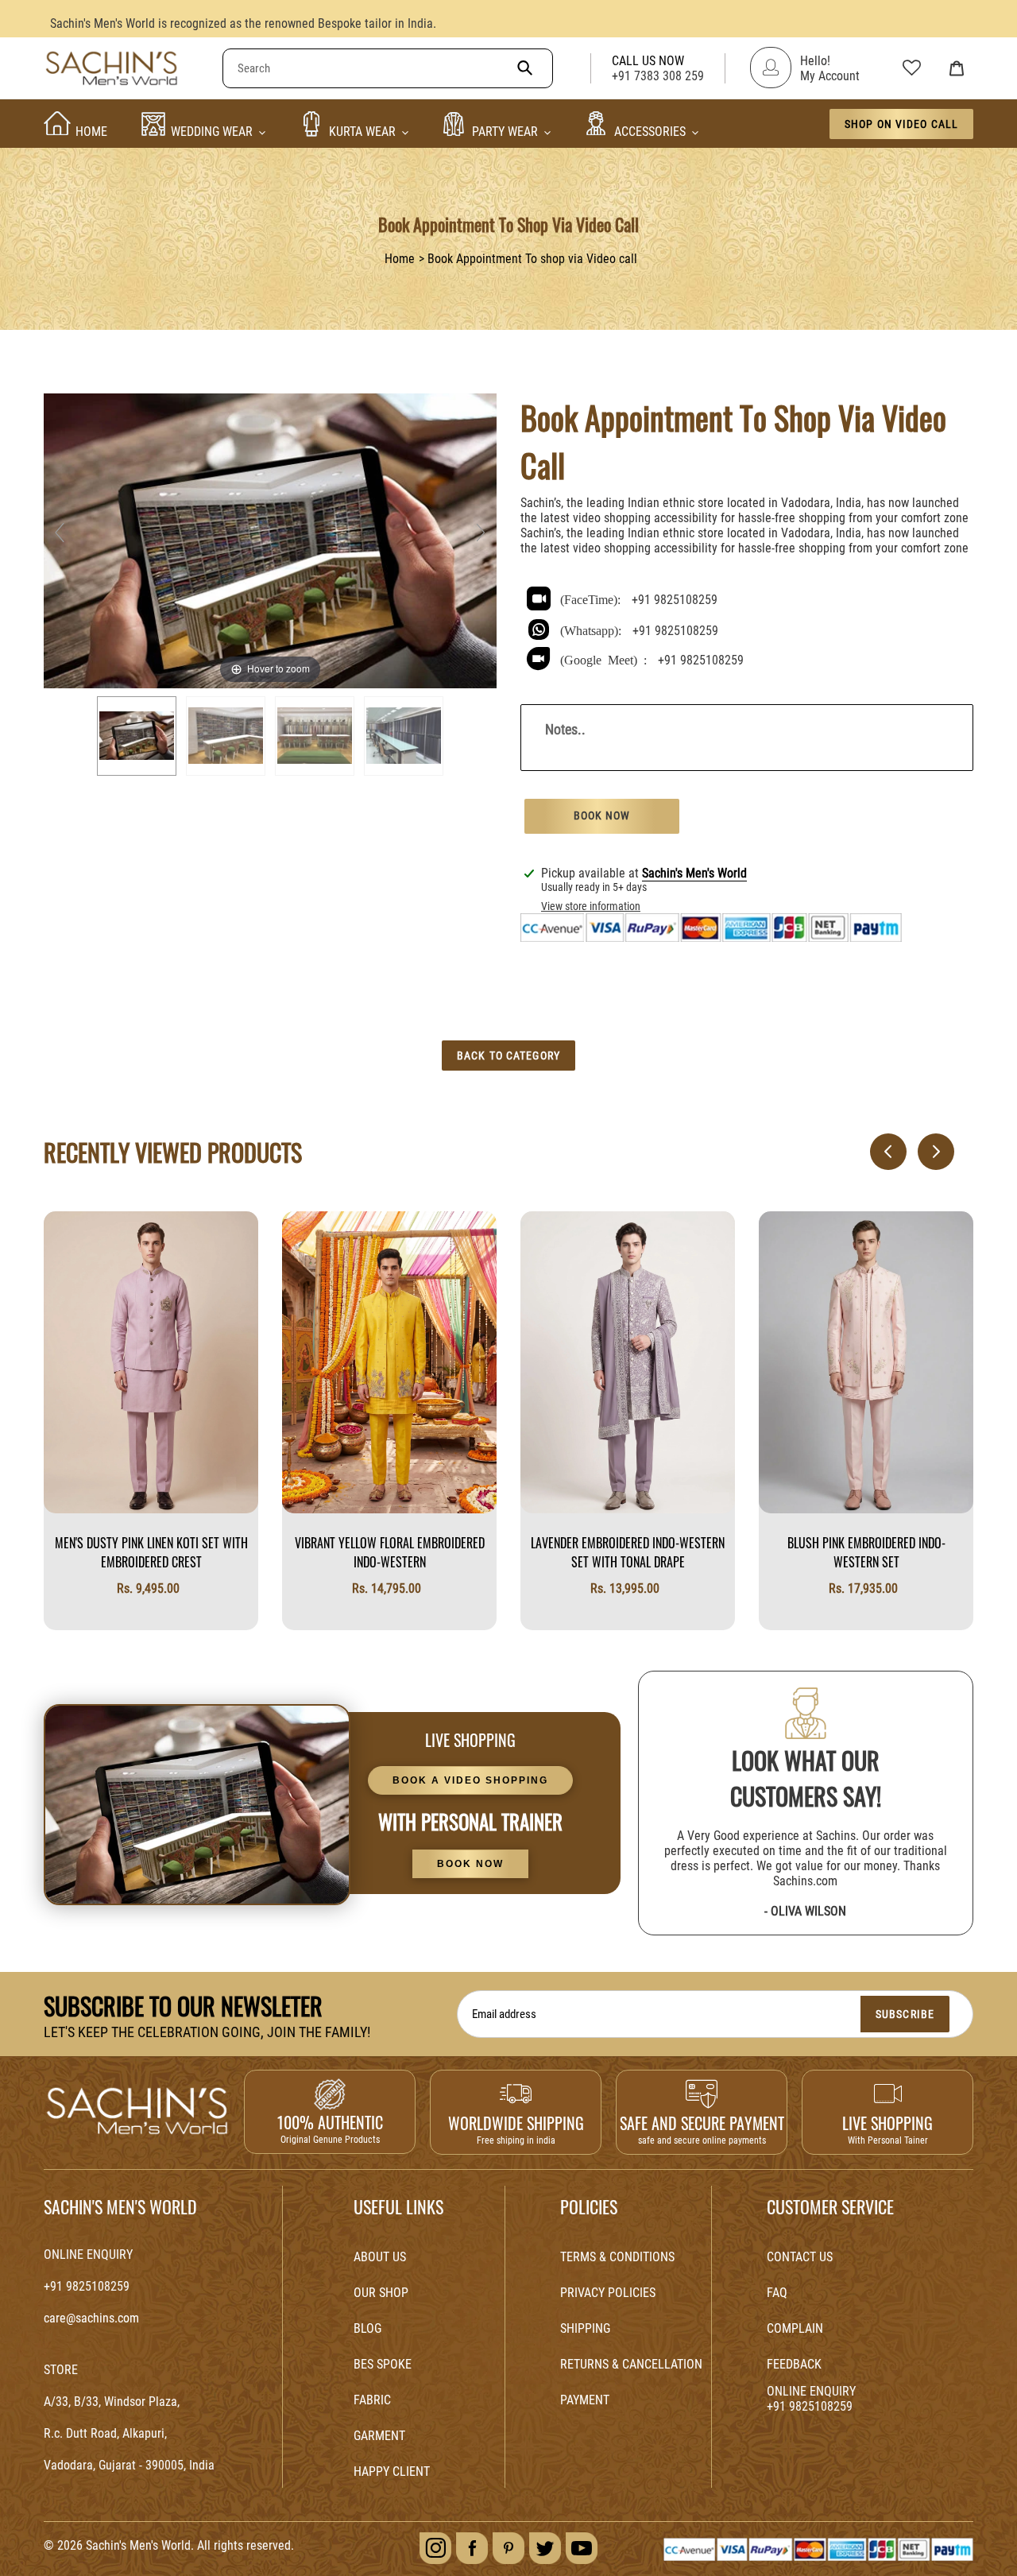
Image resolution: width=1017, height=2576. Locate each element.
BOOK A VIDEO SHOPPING (470, 1780)
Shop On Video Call (901, 124)
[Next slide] (481, 533)
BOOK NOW (470, 1864)
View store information (591, 906)
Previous (878, 1152)
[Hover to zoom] (270, 539)
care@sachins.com (91, 2318)
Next (926, 1152)
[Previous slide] (60, 533)
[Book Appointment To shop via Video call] (137, 736)
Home (400, 259)
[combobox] (388, 68)
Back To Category (508, 1056)
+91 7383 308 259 (658, 76)
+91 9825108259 (675, 600)
